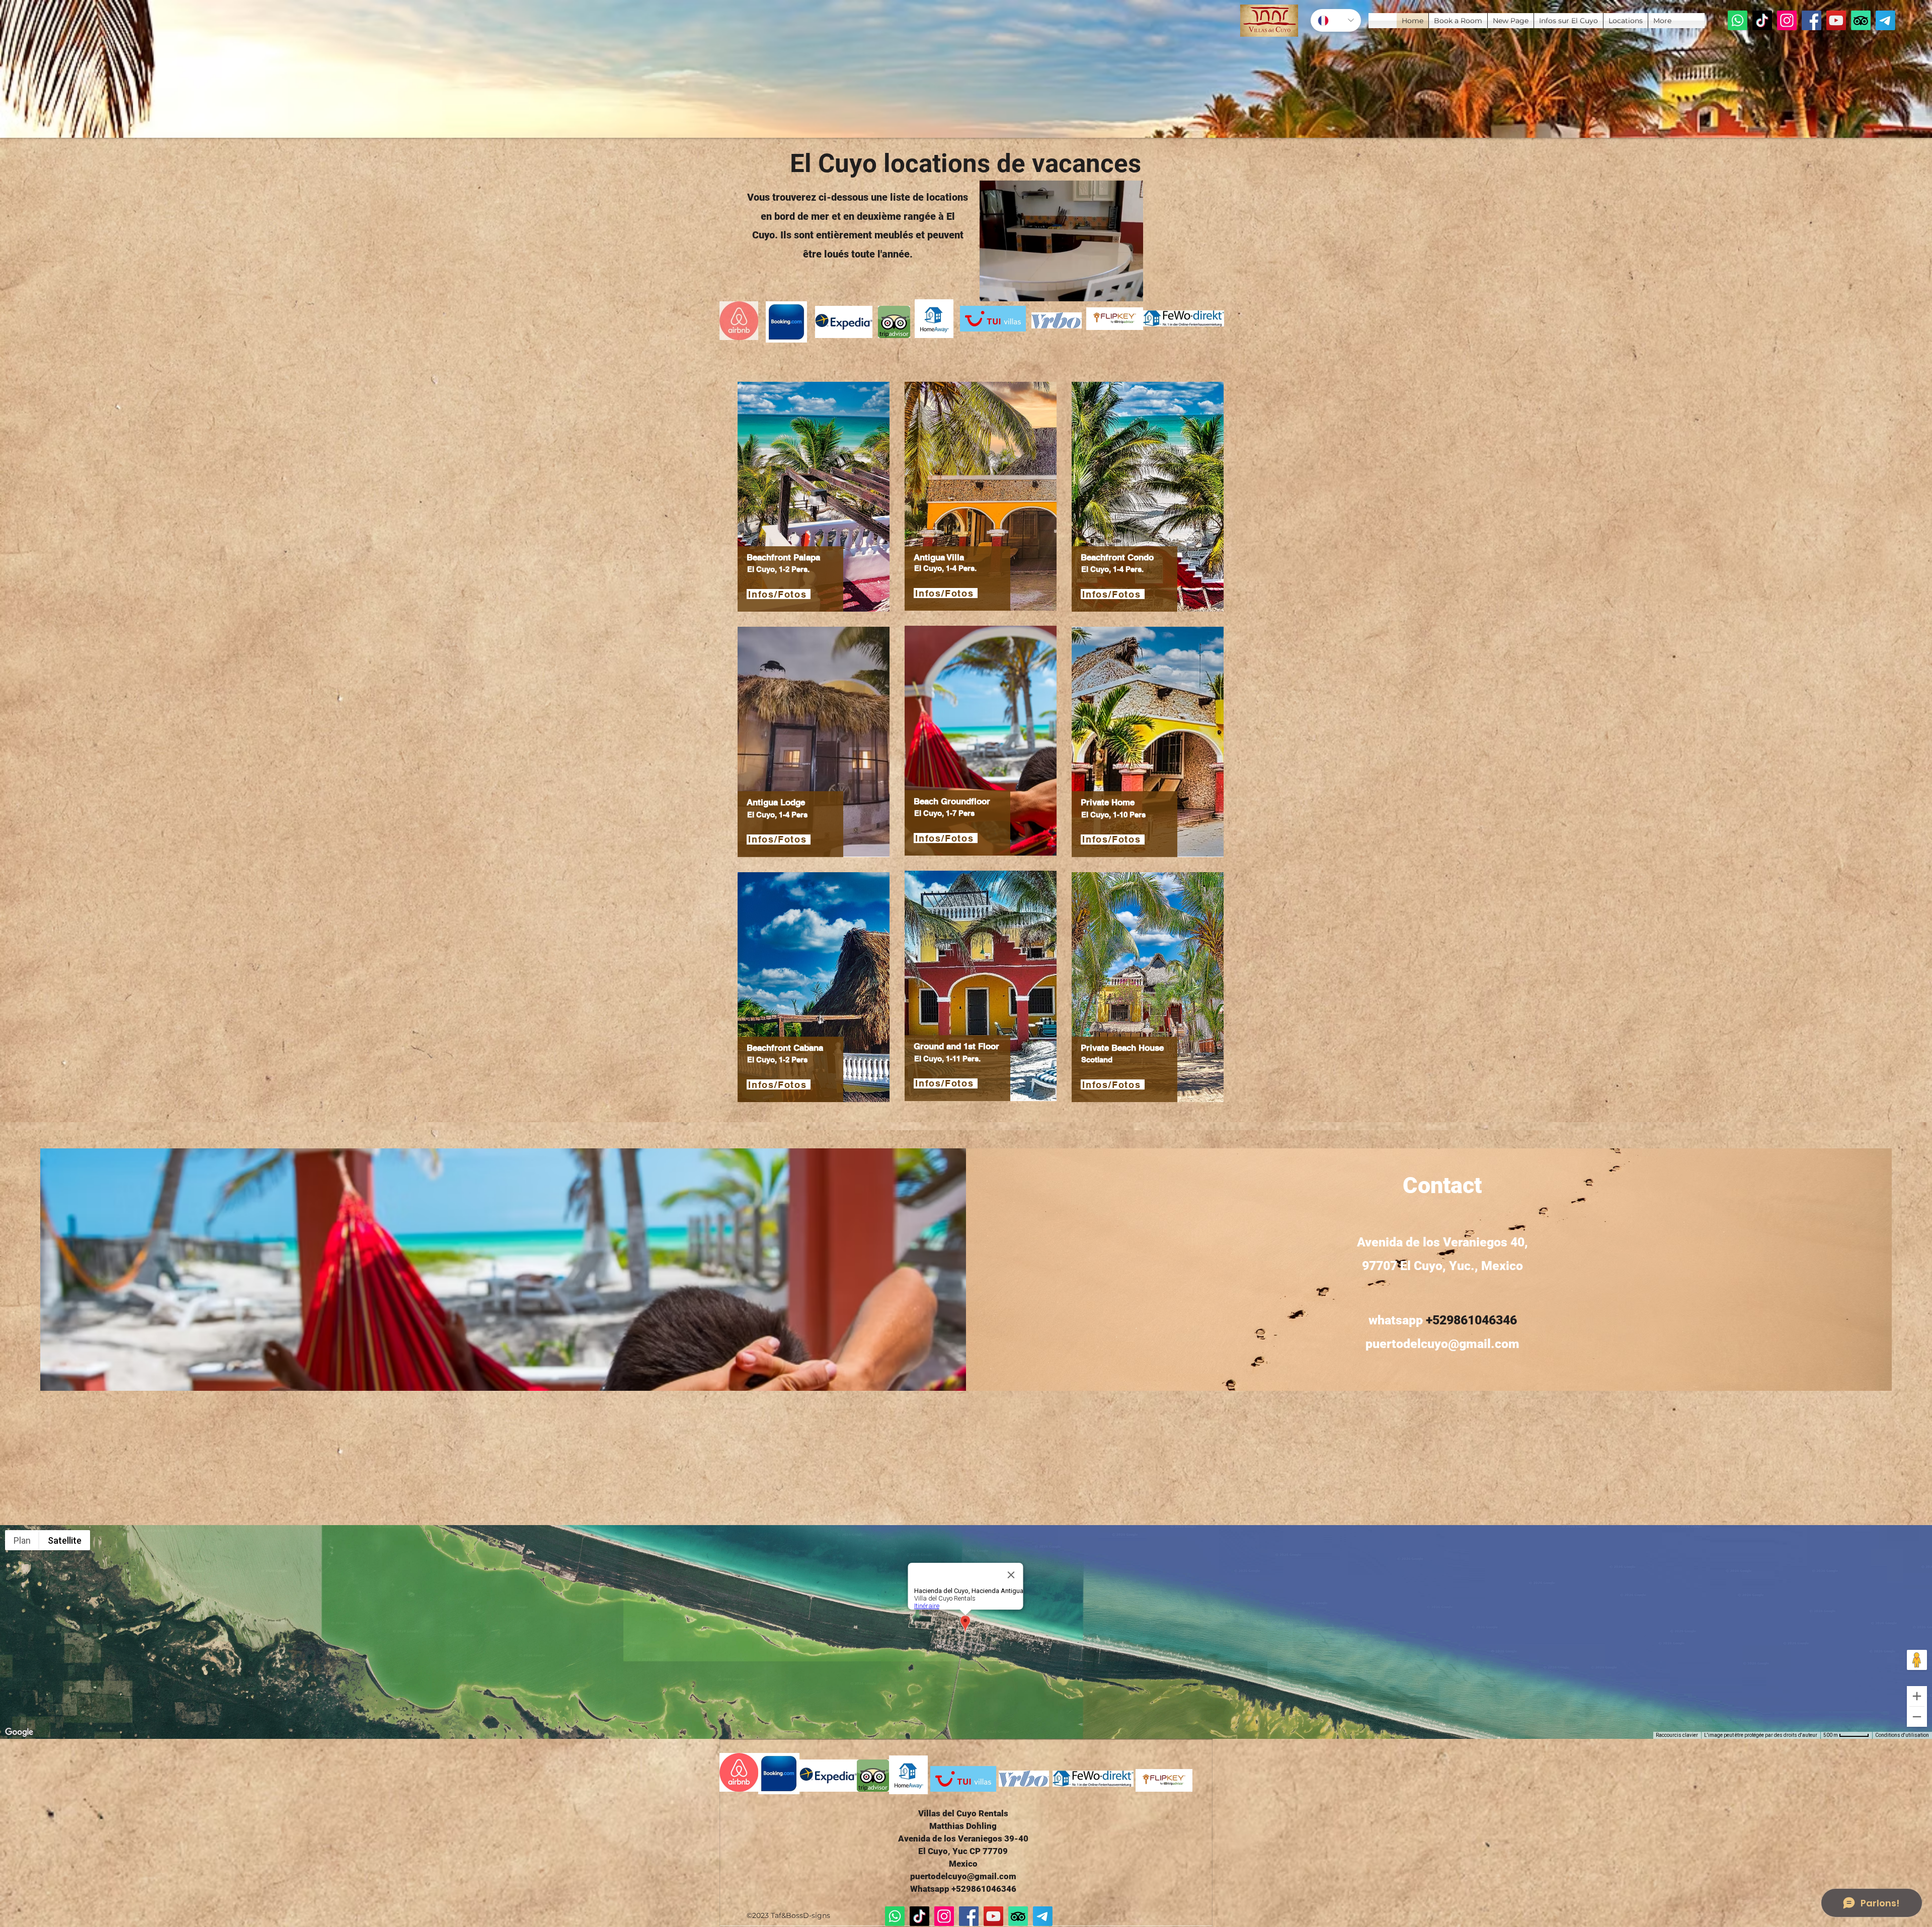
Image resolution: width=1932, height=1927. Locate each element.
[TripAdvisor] (1861, 20)
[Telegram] (1885, 20)
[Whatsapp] (1738, 20)
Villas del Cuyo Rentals (963, 1813)
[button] (1130, 290)
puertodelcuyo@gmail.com (1442, 1344)
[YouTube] (1836, 20)
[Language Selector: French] (1336, 20)
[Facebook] (1812, 20)
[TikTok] (1762, 20)
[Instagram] (1787, 20)
